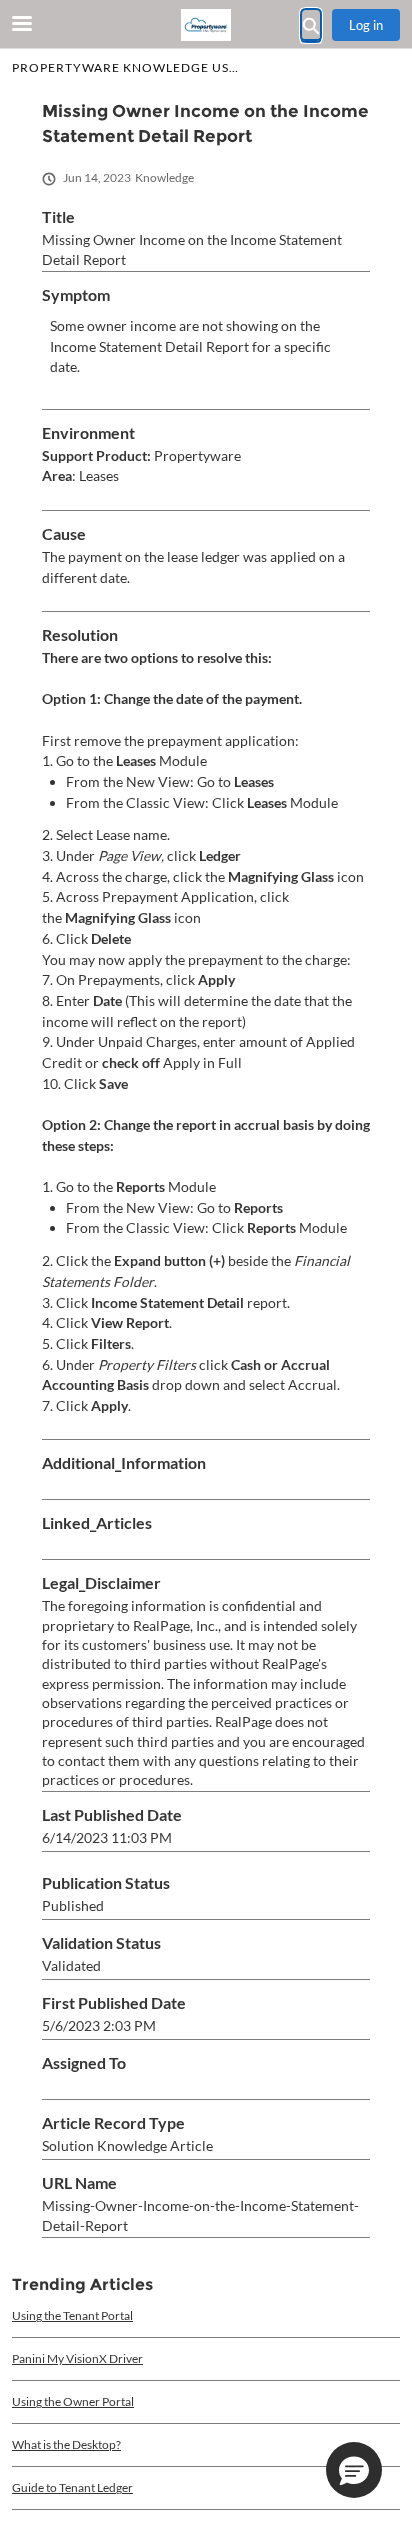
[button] (354, 2470)
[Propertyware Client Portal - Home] (206, 25)
